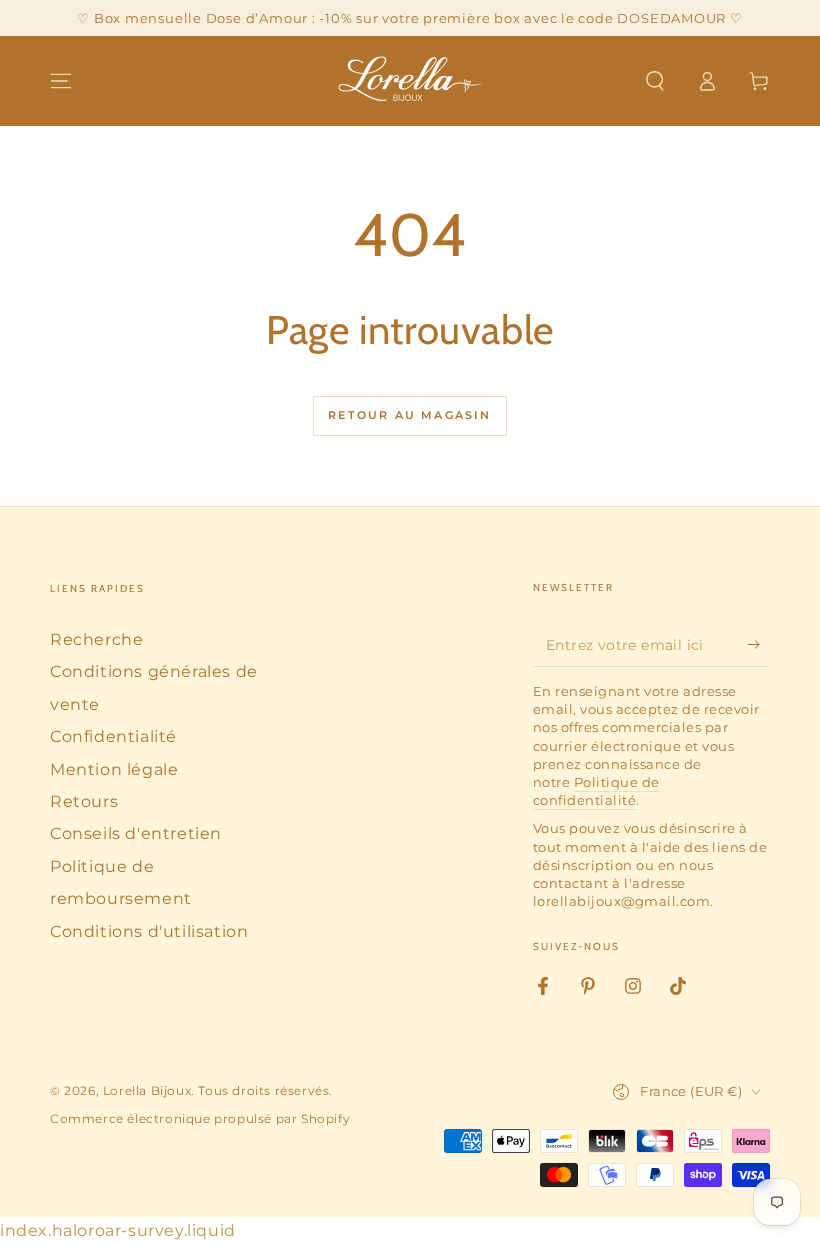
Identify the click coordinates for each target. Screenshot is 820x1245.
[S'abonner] (758, 644)
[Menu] (61, 81)
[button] (655, 81)
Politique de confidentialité (596, 791)
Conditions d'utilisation (149, 931)
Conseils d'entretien (136, 833)
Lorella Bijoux (147, 1090)
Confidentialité (113, 736)
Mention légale (114, 769)
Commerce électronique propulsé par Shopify (200, 1118)
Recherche (96, 639)
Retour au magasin (409, 415)
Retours (84, 801)
